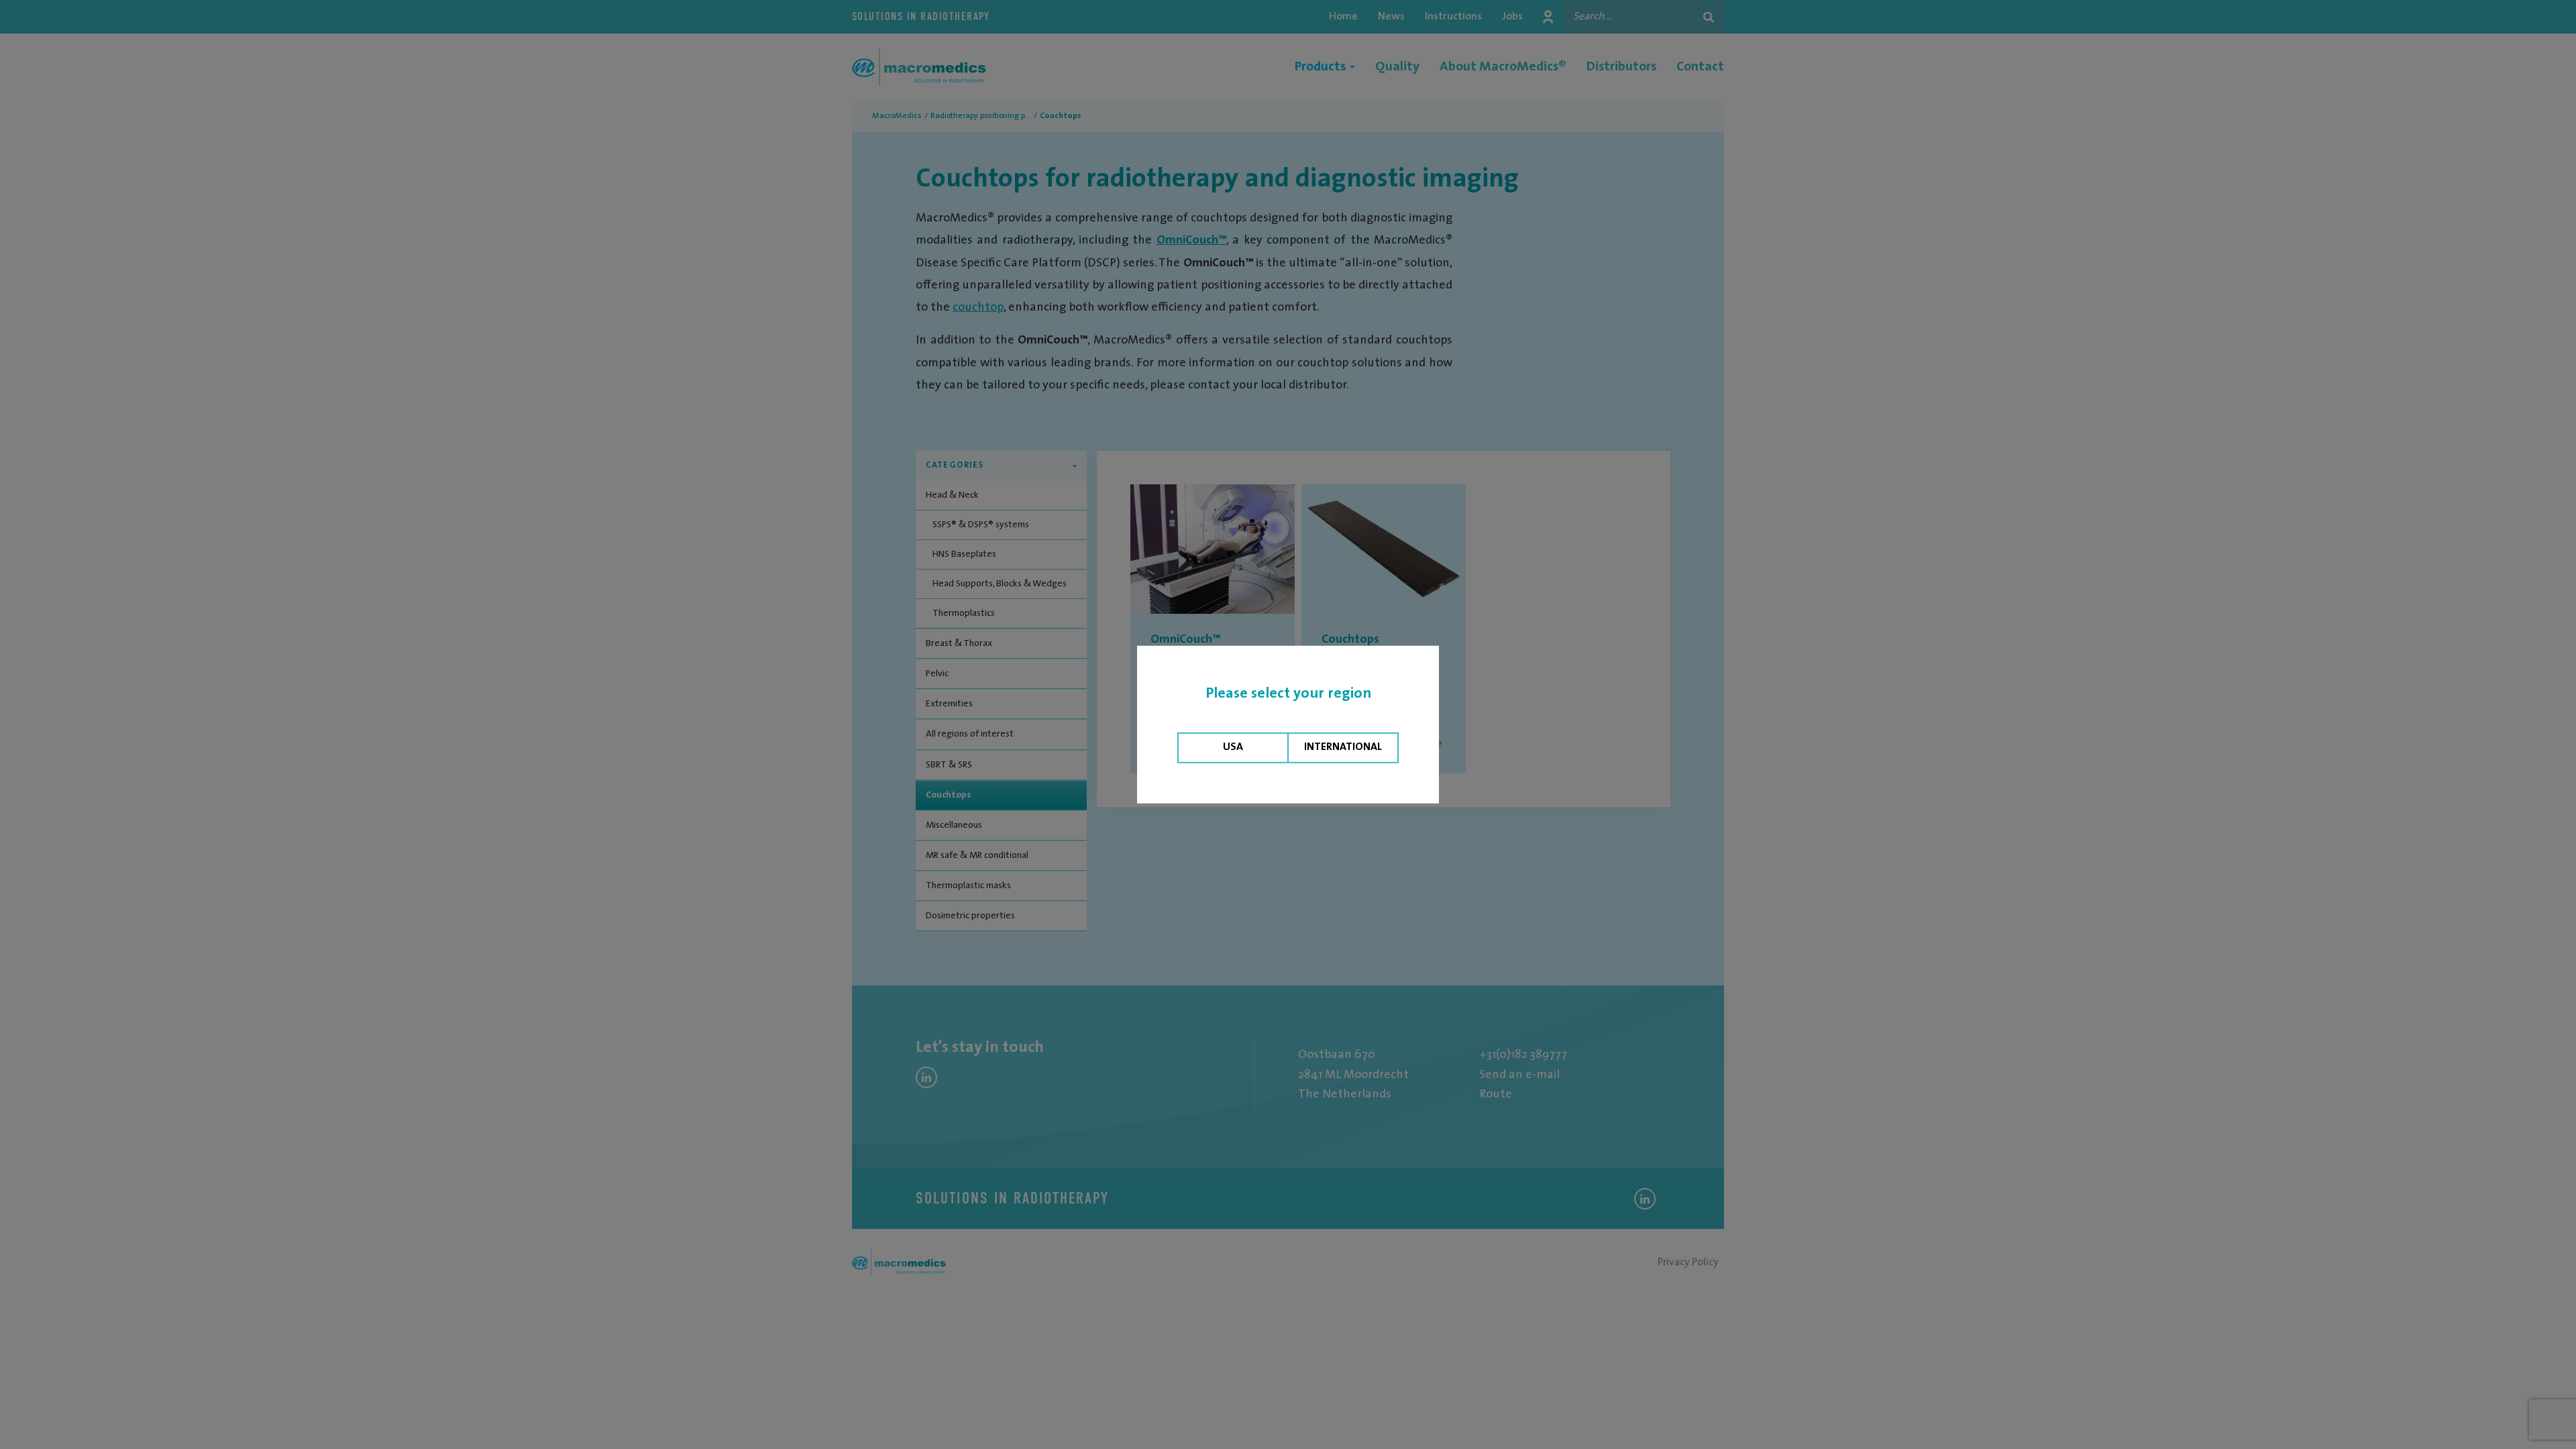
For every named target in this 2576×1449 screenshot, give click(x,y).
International (1343, 747)
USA (1233, 747)
